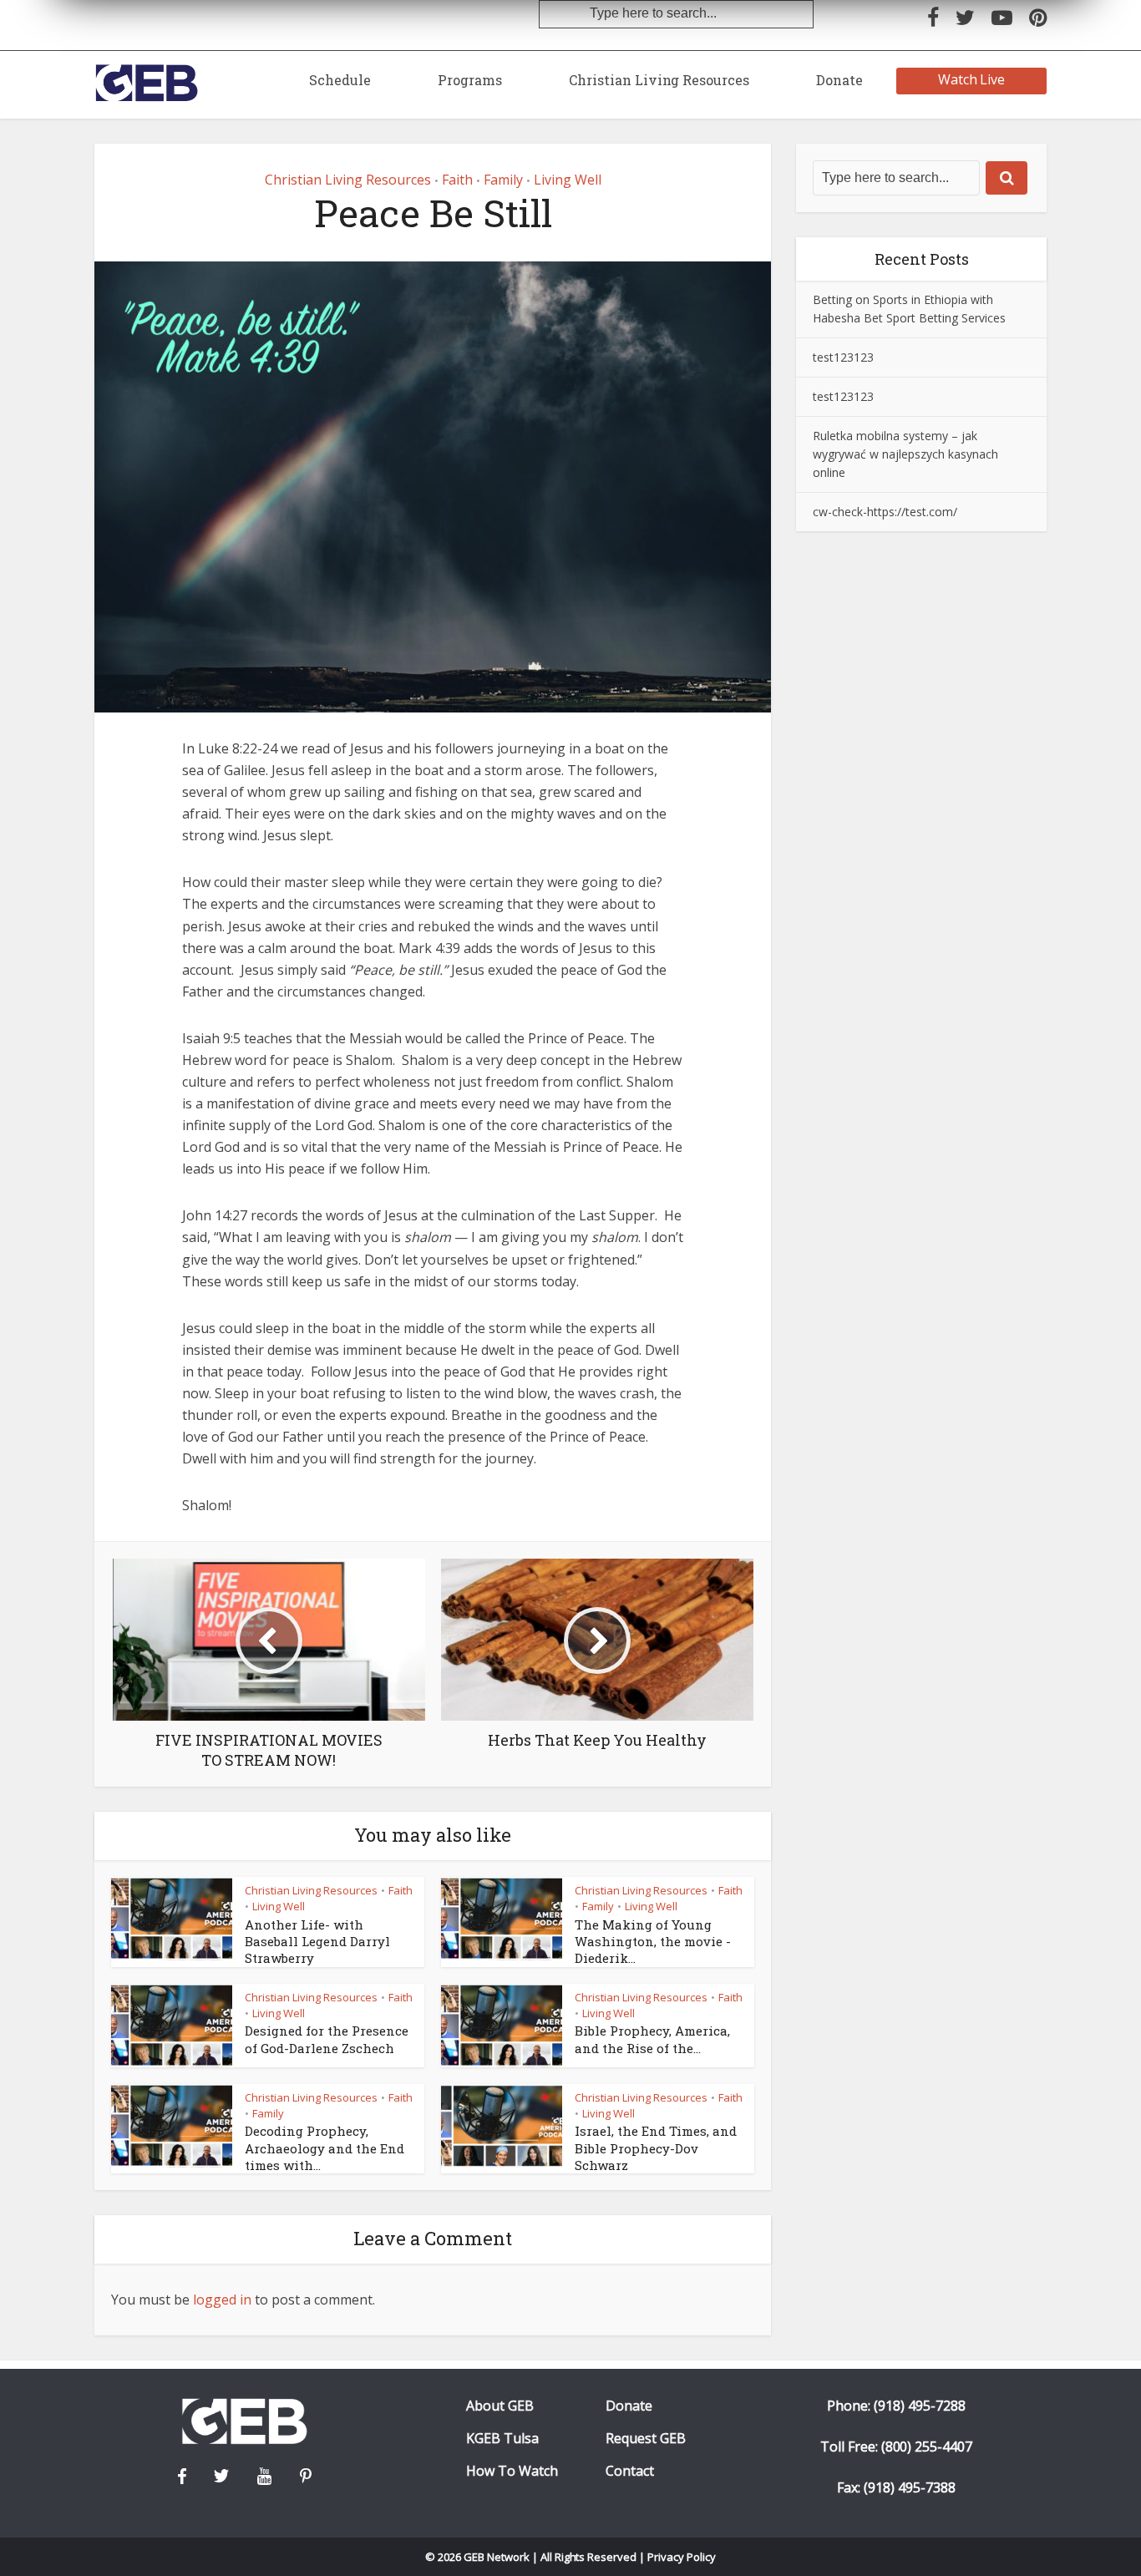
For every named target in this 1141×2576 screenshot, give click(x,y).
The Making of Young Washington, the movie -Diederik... (653, 1942)
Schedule (340, 80)
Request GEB (646, 2439)
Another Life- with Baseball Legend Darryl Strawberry (317, 1942)
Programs (470, 80)
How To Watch (512, 2471)
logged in (222, 2300)
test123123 (843, 357)
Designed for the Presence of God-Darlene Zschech (327, 2039)
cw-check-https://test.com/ (885, 512)
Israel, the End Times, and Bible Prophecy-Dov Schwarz (656, 2148)
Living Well (568, 180)
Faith (457, 180)
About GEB (500, 2406)
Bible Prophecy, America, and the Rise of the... (652, 2039)
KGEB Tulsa (502, 2439)
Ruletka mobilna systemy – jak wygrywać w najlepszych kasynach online (905, 454)
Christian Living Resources (659, 80)
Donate (839, 80)
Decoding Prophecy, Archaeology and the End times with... (325, 2148)
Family (503, 180)
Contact (630, 2471)
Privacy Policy (682, 2557)
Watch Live (972, 79)
